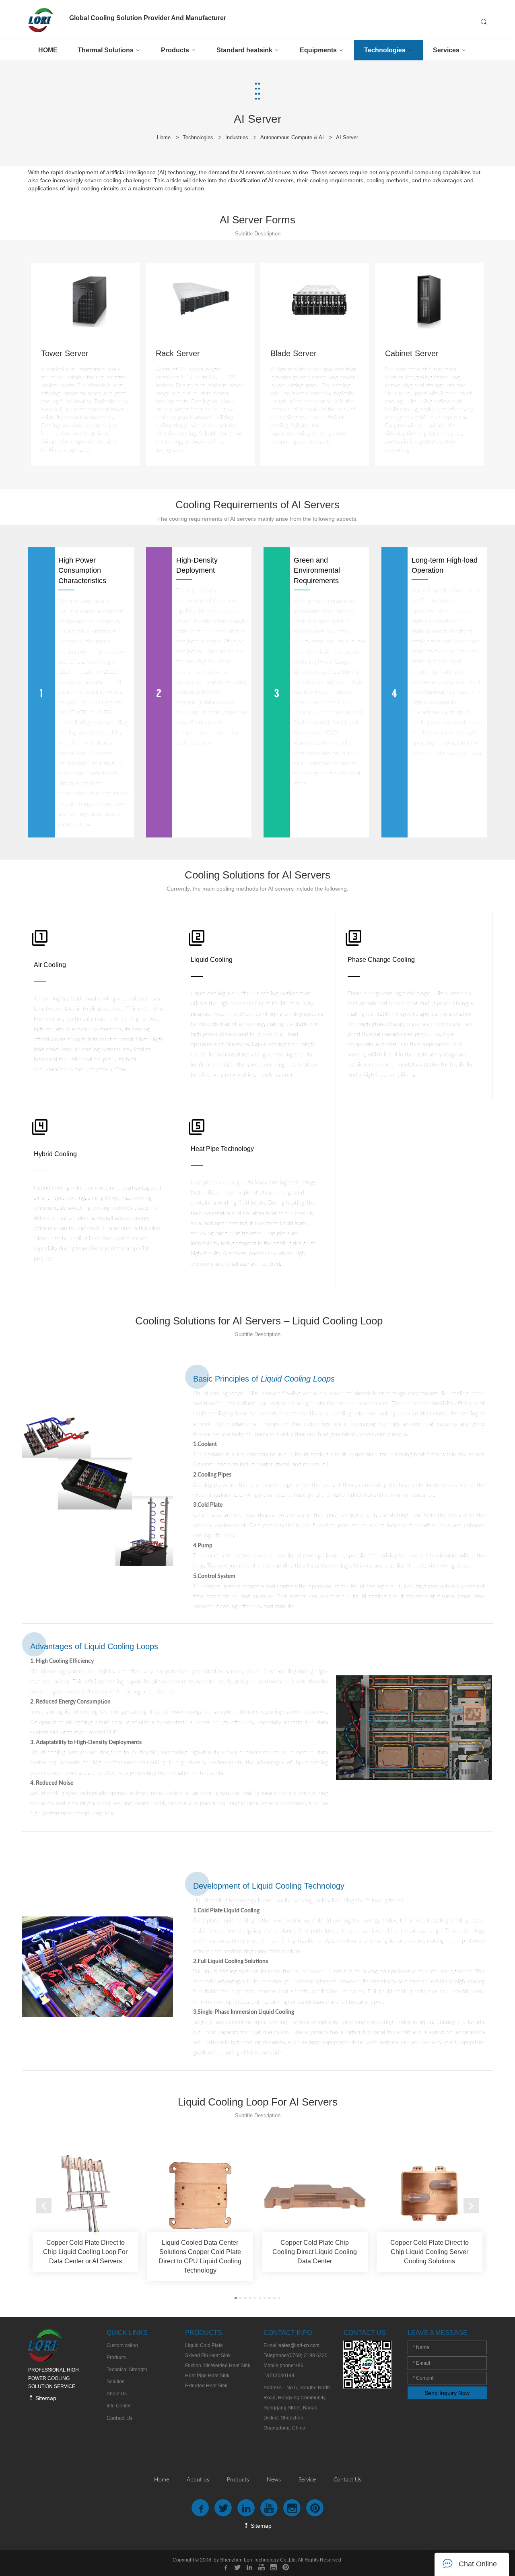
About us (198, 2480)
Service (307, 2480)
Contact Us (347, 2480)
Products (238, 2480)
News (274, 2480)
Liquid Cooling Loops (298, 1379)
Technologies (198, 137)
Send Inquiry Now (447, 2393)
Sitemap (45, 2398)
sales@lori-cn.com (299, 2345)
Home (164, 137)
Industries (237, 137)
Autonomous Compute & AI (292, 137)
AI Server (347, 137)
